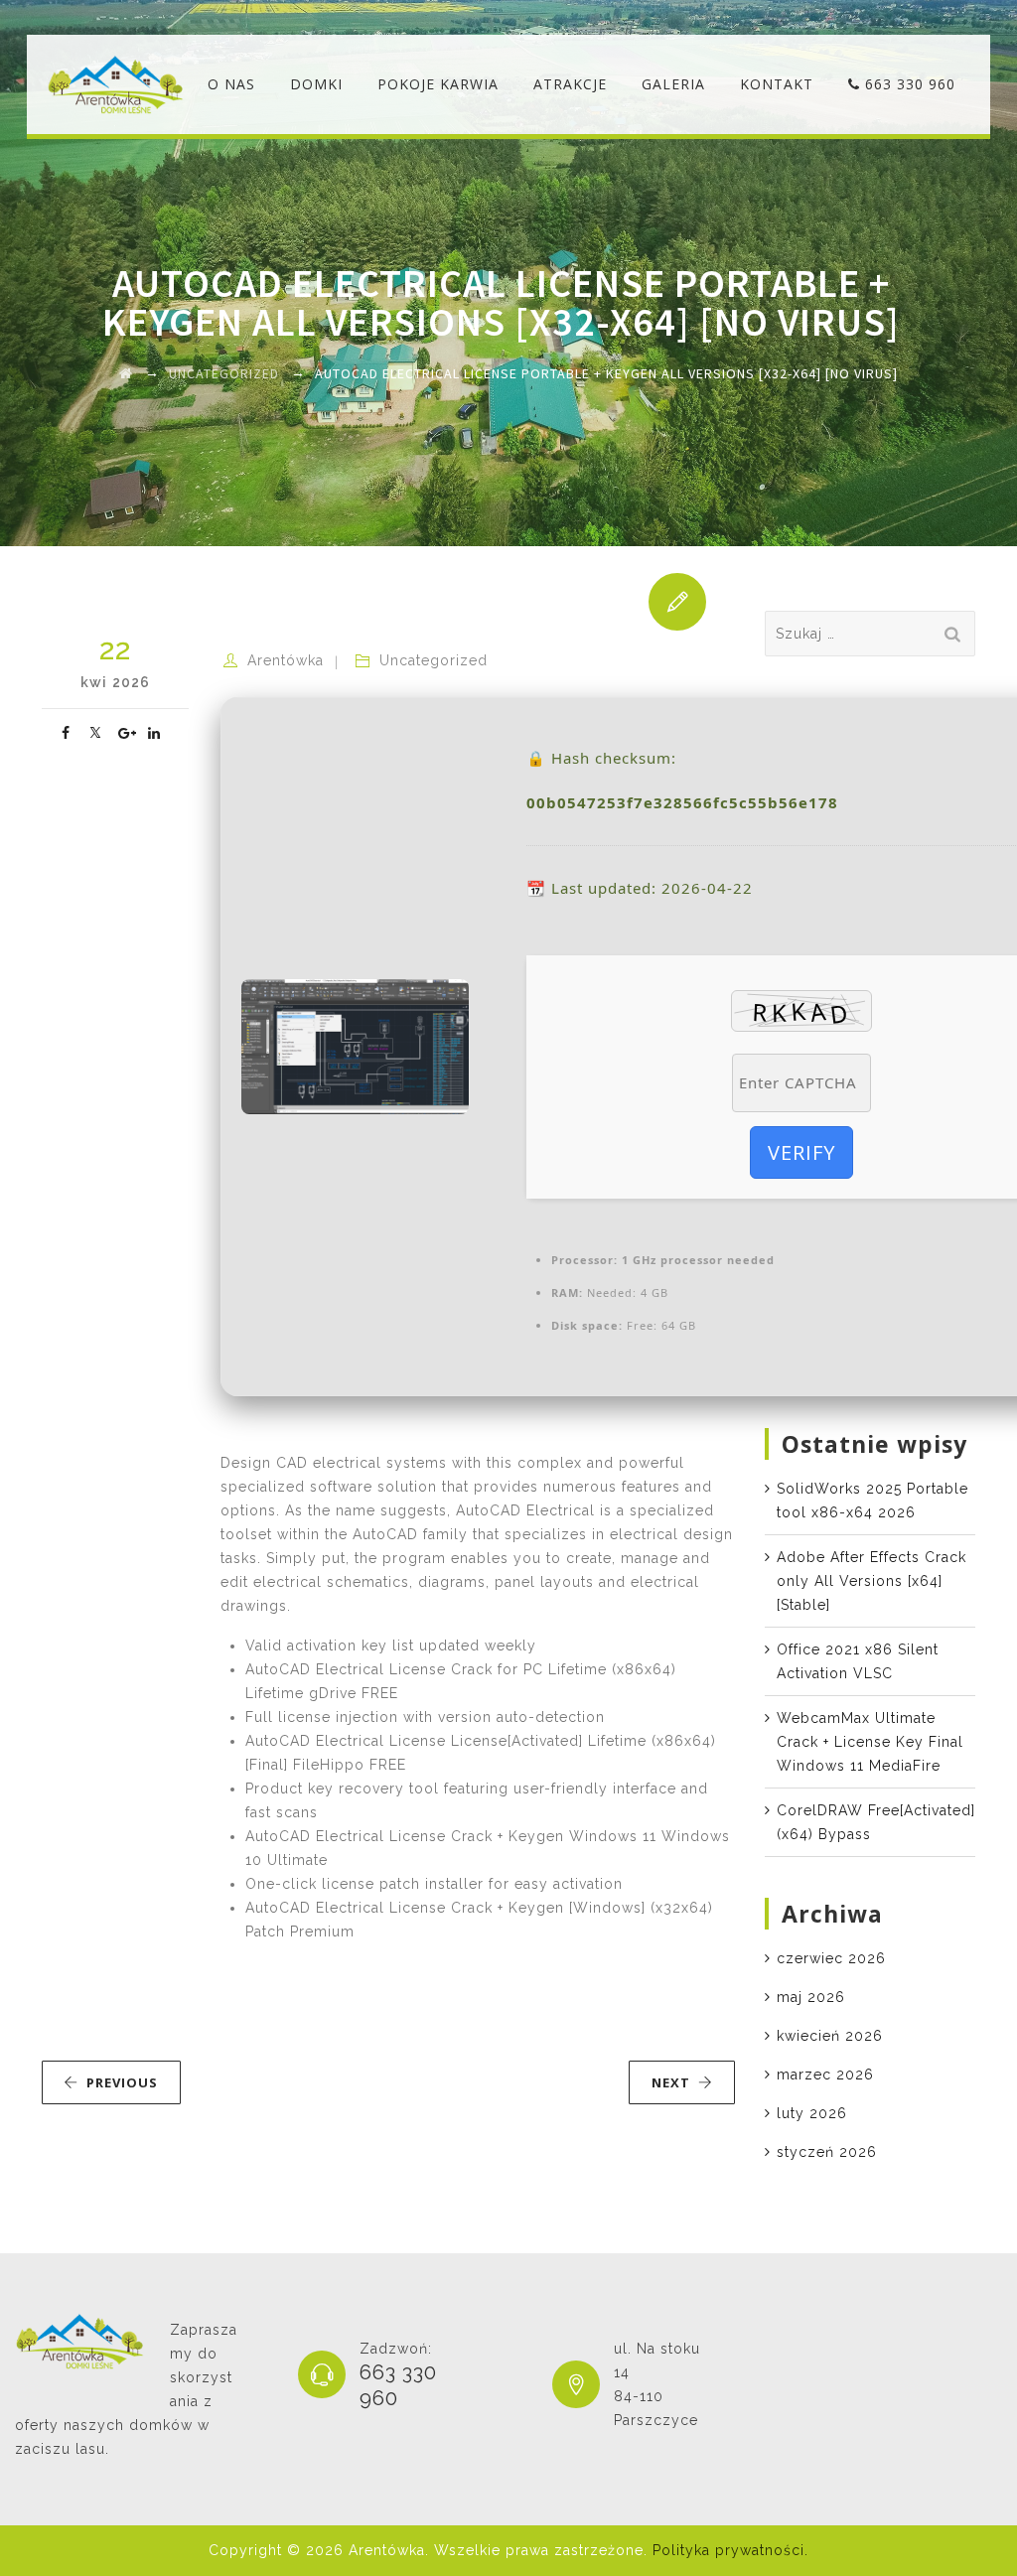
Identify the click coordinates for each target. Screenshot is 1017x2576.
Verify (801, 1152)
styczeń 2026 (827, 2152)
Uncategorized (434, 660)
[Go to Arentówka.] (126, 373)
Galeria (673, 84)
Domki (316, 84)
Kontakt (777, 84)
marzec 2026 (825, 2075)
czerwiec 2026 (831, 1958)
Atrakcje (570, 84)
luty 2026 (812, 2113)
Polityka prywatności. (730, 2550)
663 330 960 (908, 84)
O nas (231, 84)
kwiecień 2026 (830, 2036)
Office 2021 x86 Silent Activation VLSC (858, 1661)
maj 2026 (811, 1997)
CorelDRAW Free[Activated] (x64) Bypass (876, 1822)
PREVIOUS (122, 2082)
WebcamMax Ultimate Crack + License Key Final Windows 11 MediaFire (870, 1742)
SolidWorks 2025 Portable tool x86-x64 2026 (872, 1501)
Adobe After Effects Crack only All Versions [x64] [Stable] (872, 1581)
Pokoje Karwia (438, 84)
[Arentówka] (116, 84)
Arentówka (286, 660)
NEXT (671, 2082)
